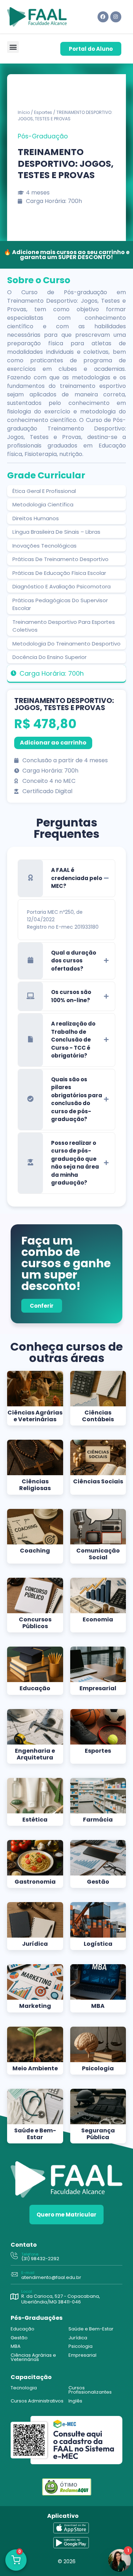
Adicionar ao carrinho (53, 743)
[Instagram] (116, 17)
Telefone (30, 2254)
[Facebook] (103, 17)
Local (27, 2291)
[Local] (14, 2297)
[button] (13, 47)
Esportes (43, 112)
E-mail (28, 2273)
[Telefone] (14, 2256)
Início (24, 112)
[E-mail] (14, 2275)
